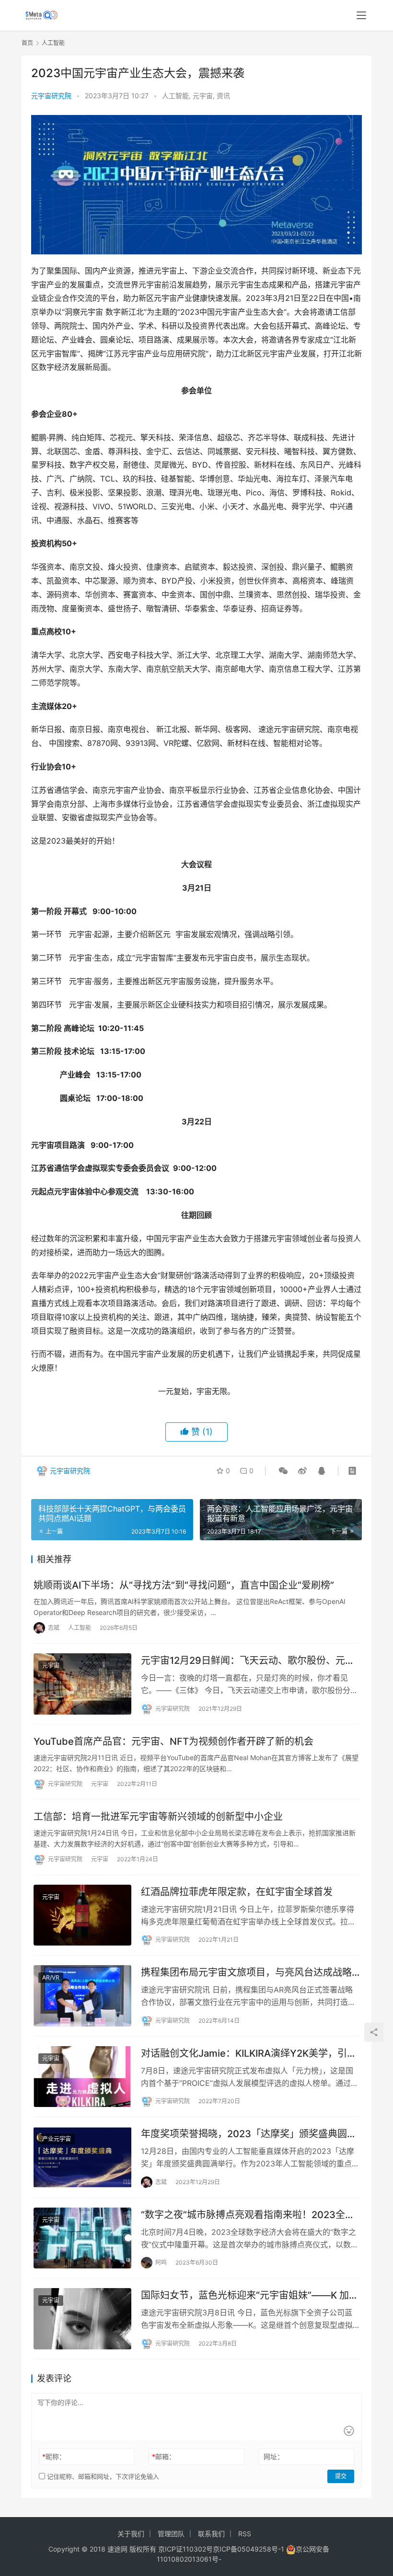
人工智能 (175, 96)
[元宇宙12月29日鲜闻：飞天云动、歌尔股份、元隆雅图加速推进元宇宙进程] (82, 1684)
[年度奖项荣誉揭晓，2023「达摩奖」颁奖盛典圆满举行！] (82, 2157)
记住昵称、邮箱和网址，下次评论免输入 (102, 2476)
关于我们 (131, 2534)
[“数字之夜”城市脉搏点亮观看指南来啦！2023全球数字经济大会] (82, 2238)
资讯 (223, 96)
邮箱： (164, 2456)
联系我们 (211, 2534)
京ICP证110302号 (185, 2549)
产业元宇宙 (57, 2139)
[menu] (361, 15)
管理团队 (171, 2534)
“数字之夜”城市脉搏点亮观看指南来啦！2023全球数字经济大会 (248, 2215)
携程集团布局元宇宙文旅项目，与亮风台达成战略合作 (246, 1973)
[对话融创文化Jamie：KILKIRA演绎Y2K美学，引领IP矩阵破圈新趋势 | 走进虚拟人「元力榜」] (82, 2077)
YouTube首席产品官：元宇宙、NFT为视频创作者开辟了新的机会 (173, 1741)
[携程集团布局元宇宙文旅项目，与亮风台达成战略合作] (82, 1996)
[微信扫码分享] (283, 1471)
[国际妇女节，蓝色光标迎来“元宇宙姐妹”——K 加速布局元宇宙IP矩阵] (82, 2319)
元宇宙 (203, 96)
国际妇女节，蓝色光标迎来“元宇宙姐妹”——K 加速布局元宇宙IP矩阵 (250, 2296)
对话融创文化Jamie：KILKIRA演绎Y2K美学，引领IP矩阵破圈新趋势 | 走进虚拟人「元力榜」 (249, 2054)
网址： (274, 2456)
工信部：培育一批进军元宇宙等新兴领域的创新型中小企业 (158, 1817)
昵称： (54, 2456)
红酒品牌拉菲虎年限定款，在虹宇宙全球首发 (237, 1892)
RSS (245, 2534)
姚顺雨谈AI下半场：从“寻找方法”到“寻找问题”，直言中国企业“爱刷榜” (184, 1585)
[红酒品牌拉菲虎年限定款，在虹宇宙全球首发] (82, 1915)
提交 (341, 2476)
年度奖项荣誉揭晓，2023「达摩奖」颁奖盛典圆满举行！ (249, 2134)
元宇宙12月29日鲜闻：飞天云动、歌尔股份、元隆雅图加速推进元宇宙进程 (248, 1661)
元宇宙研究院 (51, 96)
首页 (27, 43)
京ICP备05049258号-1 (249, 2549)
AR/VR (51, 1977)
